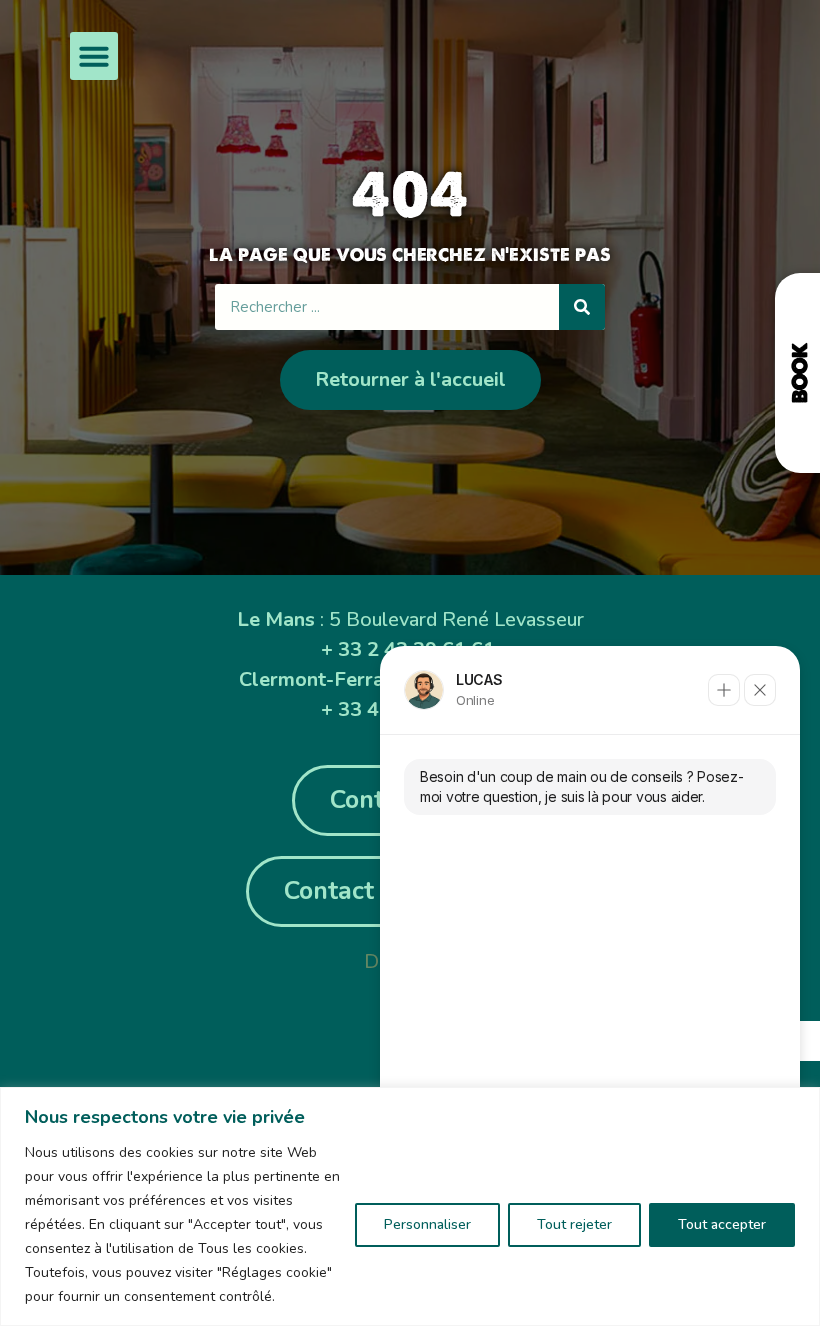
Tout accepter (722, 1224)
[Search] (582, 307)
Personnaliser (427, 1224)
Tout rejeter (574, 1224)
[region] (410, 1206)
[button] (94, 56)
